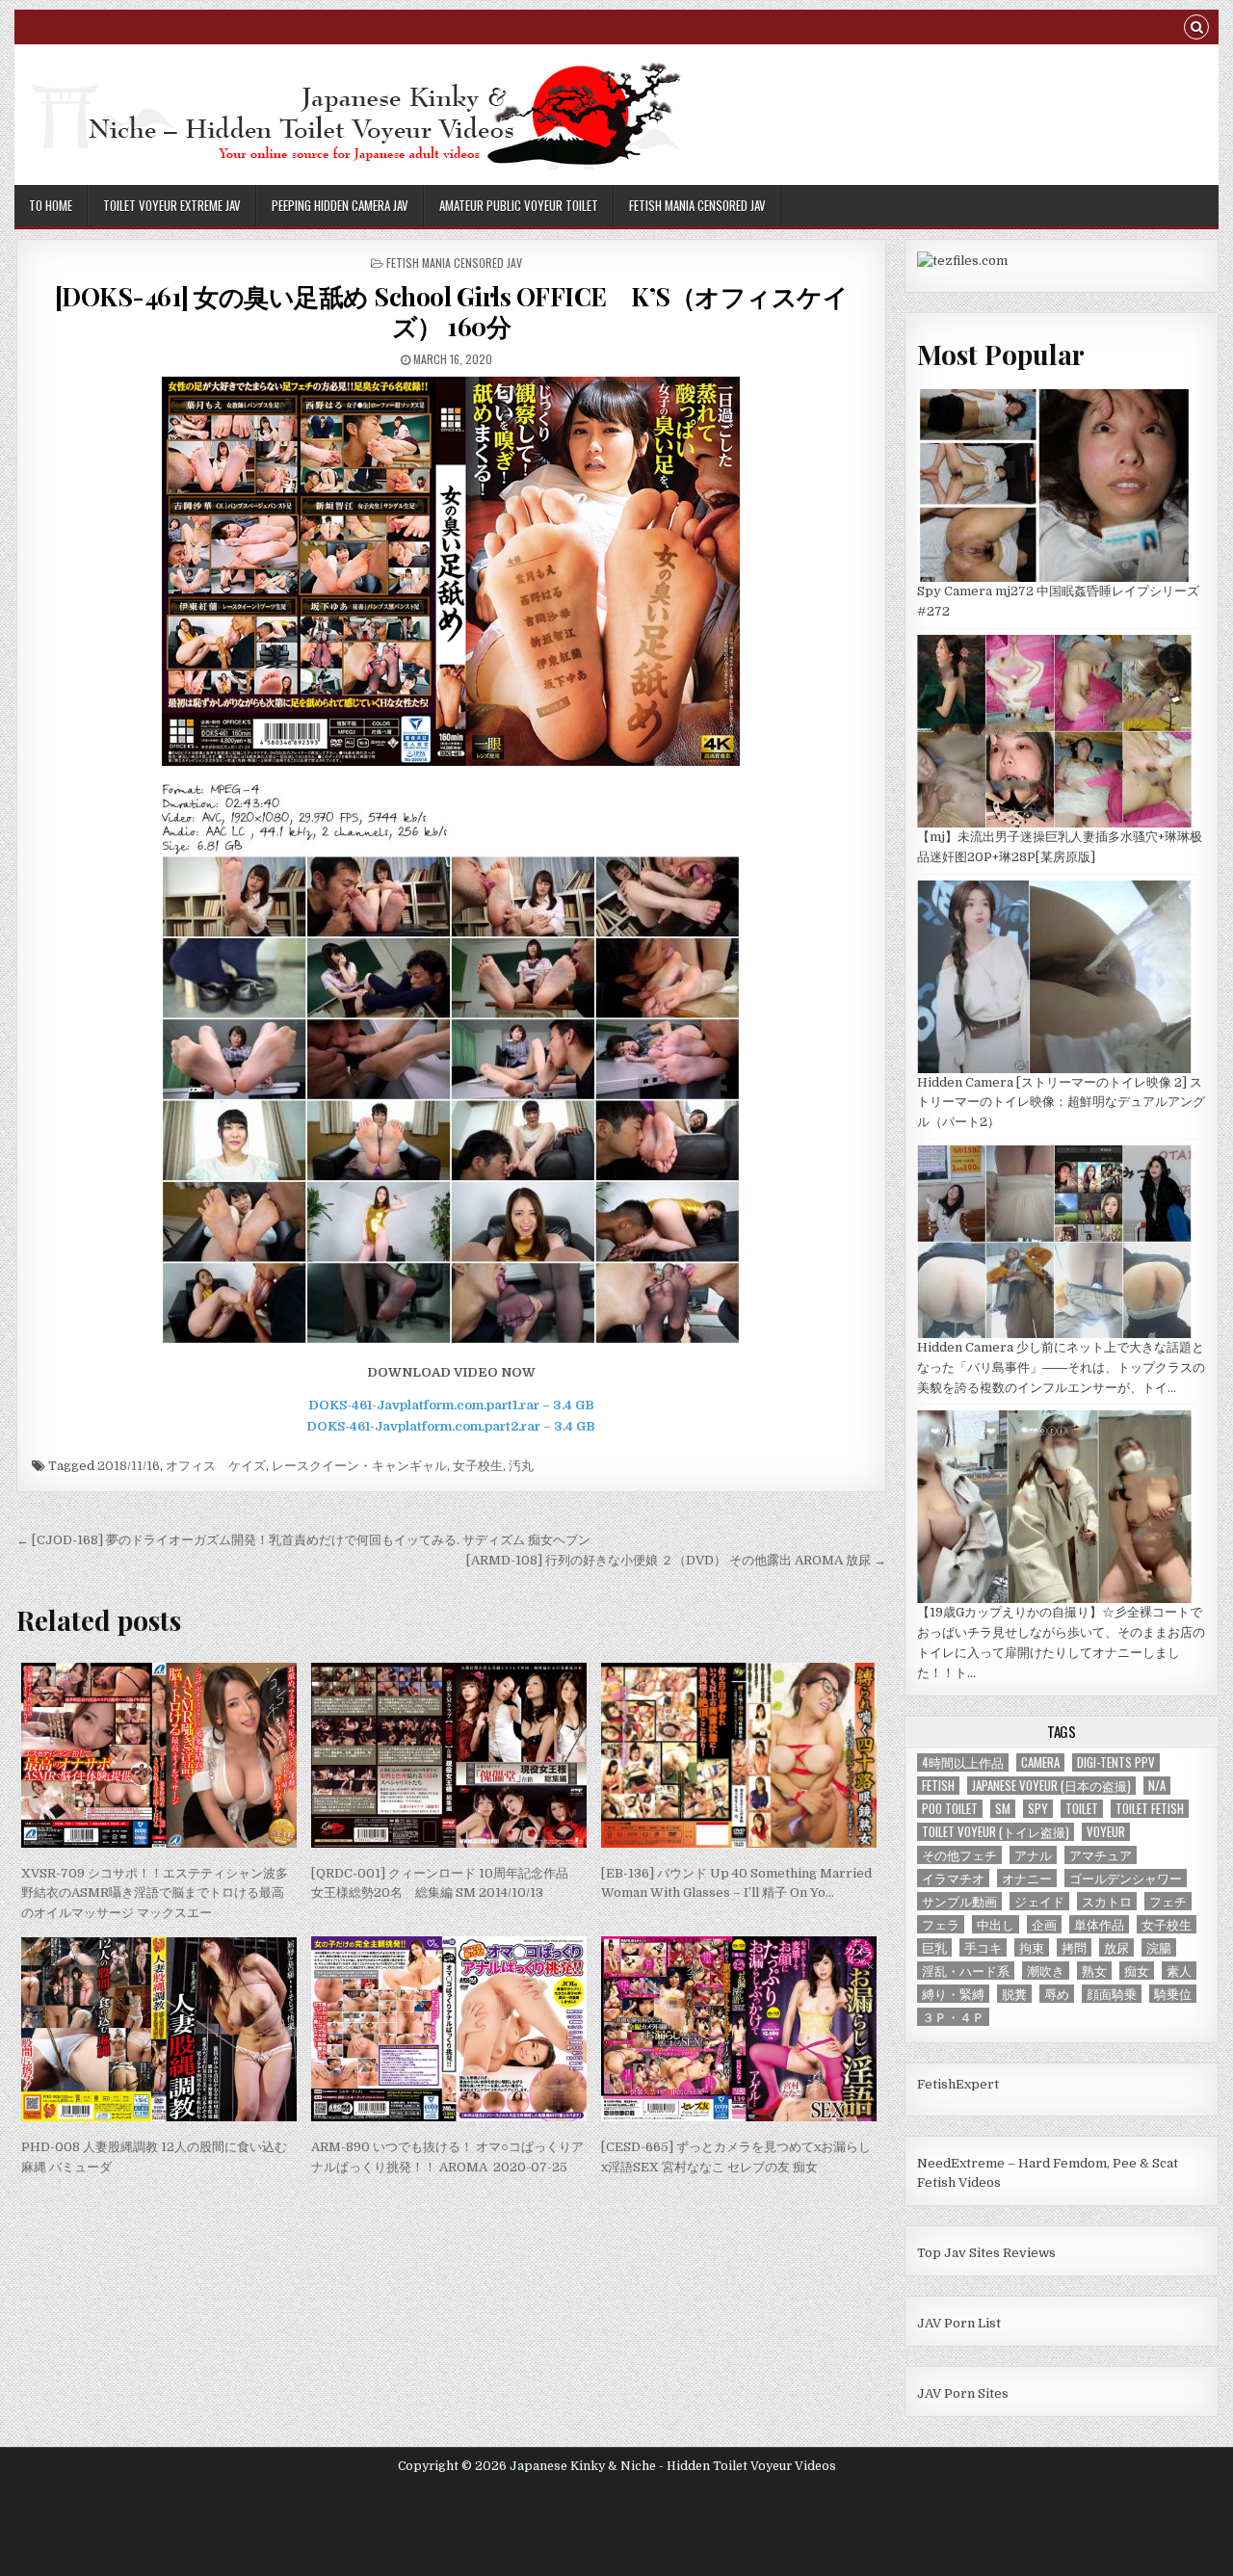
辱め (1057, 1994)
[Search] (1196, 29)
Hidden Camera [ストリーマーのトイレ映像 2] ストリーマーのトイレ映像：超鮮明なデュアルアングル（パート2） (1061, 1103)
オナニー (1027, 1878)
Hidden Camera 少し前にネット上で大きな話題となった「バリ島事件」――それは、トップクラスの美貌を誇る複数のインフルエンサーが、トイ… (1061, 1367)
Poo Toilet (950, 1809)
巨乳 (934, 1947)
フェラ (941, 1924)
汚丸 (521, 1466)
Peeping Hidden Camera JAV (340, 205)
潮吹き (1046, 1971)
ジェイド (1039, 1901)
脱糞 (1014, 1994)
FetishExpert (958, 2084)
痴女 (1137, 1971)
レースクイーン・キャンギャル (359, 1466)
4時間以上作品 (963, 1762)
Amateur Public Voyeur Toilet (519, 205)
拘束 (1032, 1947)
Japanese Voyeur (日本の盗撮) (1051, 1786)
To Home (51, 205)
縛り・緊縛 (953, 1994)
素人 (1179, 1971)
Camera (1040, 1762)
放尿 (1116, 1947)
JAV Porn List (959, 2323)
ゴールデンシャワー (1126, 1878)
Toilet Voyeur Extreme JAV (172, 205)
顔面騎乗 (1112, 1994)
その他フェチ (959, 1855)
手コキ (983, 1947)
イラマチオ (953, 1878)
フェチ (1168, 1901)
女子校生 (478, 1466)
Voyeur (1106, 1832)
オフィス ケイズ (216, 1466)
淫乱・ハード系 (966, 1971)
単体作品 (1099, 1924)
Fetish (938, 1786)
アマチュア (1101, 1855)
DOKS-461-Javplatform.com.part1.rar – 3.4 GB (451, 1405)
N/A (1157, 1786)
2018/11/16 (129, 1466)
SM (1003, 1809)
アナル (1033, 1855)
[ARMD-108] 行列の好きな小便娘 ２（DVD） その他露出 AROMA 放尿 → (676, 1560)
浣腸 (1159, 1947)
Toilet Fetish (1150, 1809)
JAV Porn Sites (963, 2393)
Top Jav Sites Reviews (986, 2253)
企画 (1044, 1924)
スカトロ (1107, 1901)
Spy (1038, 1809)
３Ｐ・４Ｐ (953, 2017)
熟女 (1094, 1971)
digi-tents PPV (1116, 1762)
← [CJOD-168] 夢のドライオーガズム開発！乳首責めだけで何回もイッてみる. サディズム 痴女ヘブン (303, 1540)
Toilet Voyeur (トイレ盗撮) (996, 1832)
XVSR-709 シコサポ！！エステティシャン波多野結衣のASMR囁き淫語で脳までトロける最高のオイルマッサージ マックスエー (155, 1893)
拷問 (1074, 1947)
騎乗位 (1173, 1994)
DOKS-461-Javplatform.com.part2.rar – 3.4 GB (451, 1426)
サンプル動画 (959, 1901)
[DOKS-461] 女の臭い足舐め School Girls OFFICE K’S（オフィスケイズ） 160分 (452, 311)
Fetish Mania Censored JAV (697, 205)
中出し (996, 1924)
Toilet (1082, 1809)
